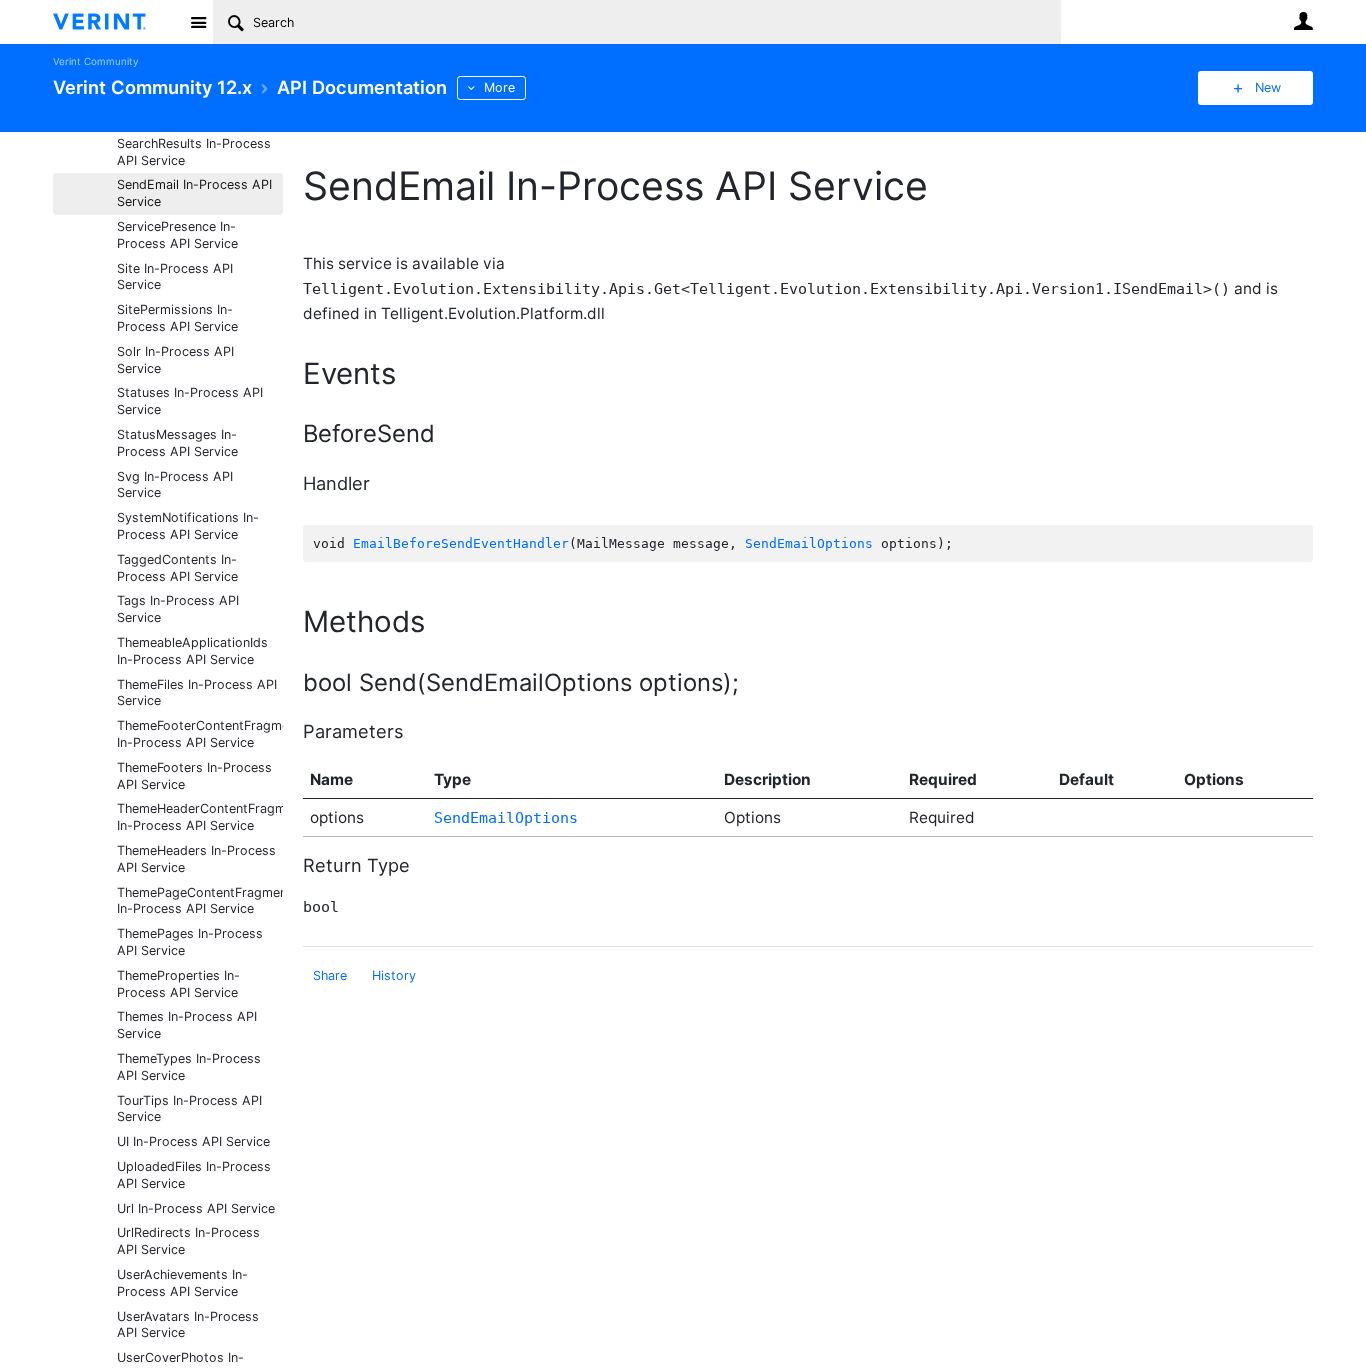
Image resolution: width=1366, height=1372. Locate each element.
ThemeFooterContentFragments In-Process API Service (200, 734)
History (394, 975)
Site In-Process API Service (175, 277)
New (1268, 87)
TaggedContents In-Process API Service (177, 568)
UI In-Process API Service (193, 1141)
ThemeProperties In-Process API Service (178, 984)
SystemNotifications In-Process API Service (188, 526)
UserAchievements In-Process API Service (182, 1283)
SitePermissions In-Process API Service (177, 318)
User (1303, 21)
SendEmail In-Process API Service (194, 193)
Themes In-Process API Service (187, 1025)
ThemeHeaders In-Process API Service (196, 859)
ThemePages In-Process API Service (190, 942)
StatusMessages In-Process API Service (177, 443)
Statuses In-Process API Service (190, 401)
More (499, 87)
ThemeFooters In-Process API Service (194, 776)
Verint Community (95, 61)
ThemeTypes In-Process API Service (189, 1067)
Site (198, 22)
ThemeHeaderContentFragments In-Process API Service (200, 817)
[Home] (115, 22)
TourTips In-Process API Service (189, 1109)
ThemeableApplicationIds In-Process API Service (192, 651)
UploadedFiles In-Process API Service (194, 1175)
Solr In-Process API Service (175, 360)
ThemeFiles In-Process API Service (197, 693)
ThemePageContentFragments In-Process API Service (200, 901)
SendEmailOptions (809, 543)
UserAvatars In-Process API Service (188, 1325)
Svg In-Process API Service (175, 485)
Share (330, 975)
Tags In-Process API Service (178, 609)
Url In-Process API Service (196, 1208)
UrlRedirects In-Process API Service (188, 1241)
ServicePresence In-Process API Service (177, 235)
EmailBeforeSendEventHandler (461, 543)
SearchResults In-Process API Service (194, 152)
